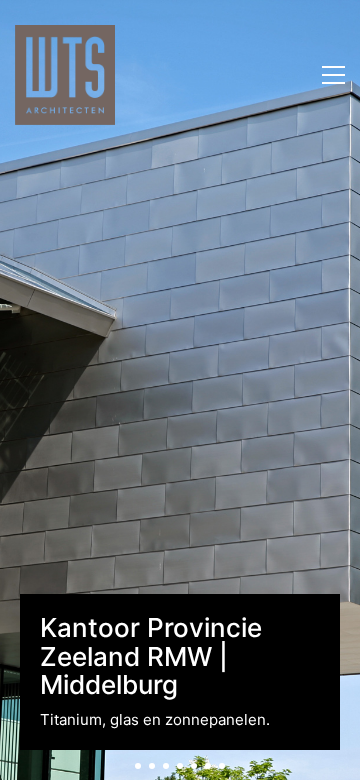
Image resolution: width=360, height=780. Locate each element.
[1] (138, 766)
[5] (194, 766)
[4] (180, 766)
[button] (333, 75)
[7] (222, 766)
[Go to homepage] (65, 75)
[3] (166, 766)
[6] (208, 766)
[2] (152, 766)
